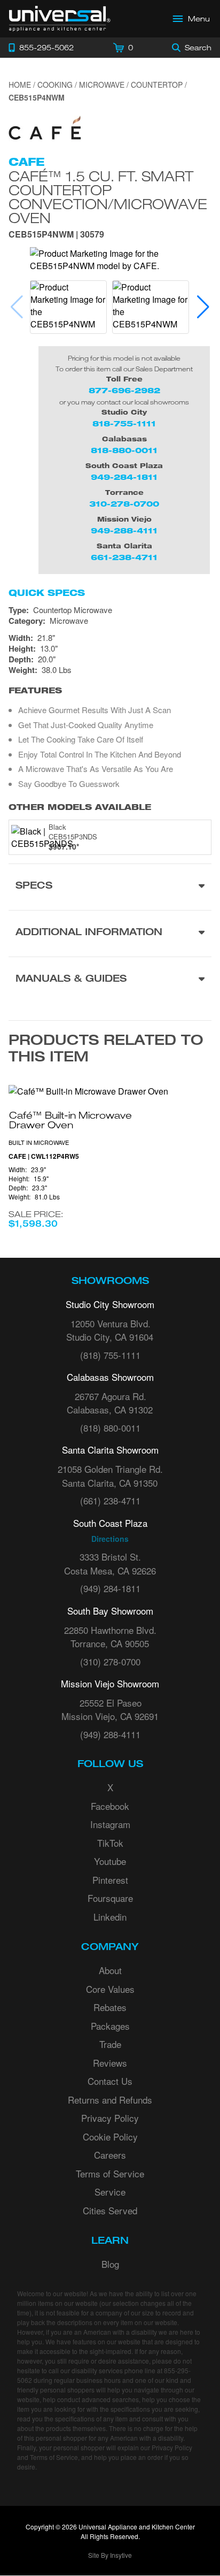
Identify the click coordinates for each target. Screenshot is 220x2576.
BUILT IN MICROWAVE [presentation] (39, 1142)
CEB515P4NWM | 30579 (56, 235)
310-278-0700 (124, 504)
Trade (110, 2044)
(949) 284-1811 (110, 1588)
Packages (110, 2026)
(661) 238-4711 (110, 1500)
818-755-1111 (124, 423)
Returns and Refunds (110, 2100)
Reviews (110, 2063)
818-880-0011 (124, 450)
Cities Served (110, 2210)
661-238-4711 (124, 557)
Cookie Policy (110, 2137)
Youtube (110, 1861)
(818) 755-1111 (110, 1355)
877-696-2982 (124, 390)
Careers (110, 2155)
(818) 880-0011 (110, 1428)
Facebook (110, 1806)
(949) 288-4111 (110, 1734)
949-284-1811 (124, 477)
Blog (110, 2264)
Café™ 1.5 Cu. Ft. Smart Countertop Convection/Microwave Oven (108, 197)
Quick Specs (47, 593)
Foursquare (110, 1898)
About (110, 1970)
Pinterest (110, 1880)
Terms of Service (110, 2173)
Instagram (110, 1824)
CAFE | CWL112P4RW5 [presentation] (44, 1156)
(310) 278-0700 (110, 1661)
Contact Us (110, 2081)
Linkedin (110, 1917)
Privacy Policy (110, 2118)
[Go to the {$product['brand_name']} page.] (45, 130)
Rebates (110, 2007)
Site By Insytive (110, 2555)
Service (110, 2192)
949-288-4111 (124, 530)
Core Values (110, 1989)
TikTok (110, 1843)
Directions (110, 1539)
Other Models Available (80, 807)
